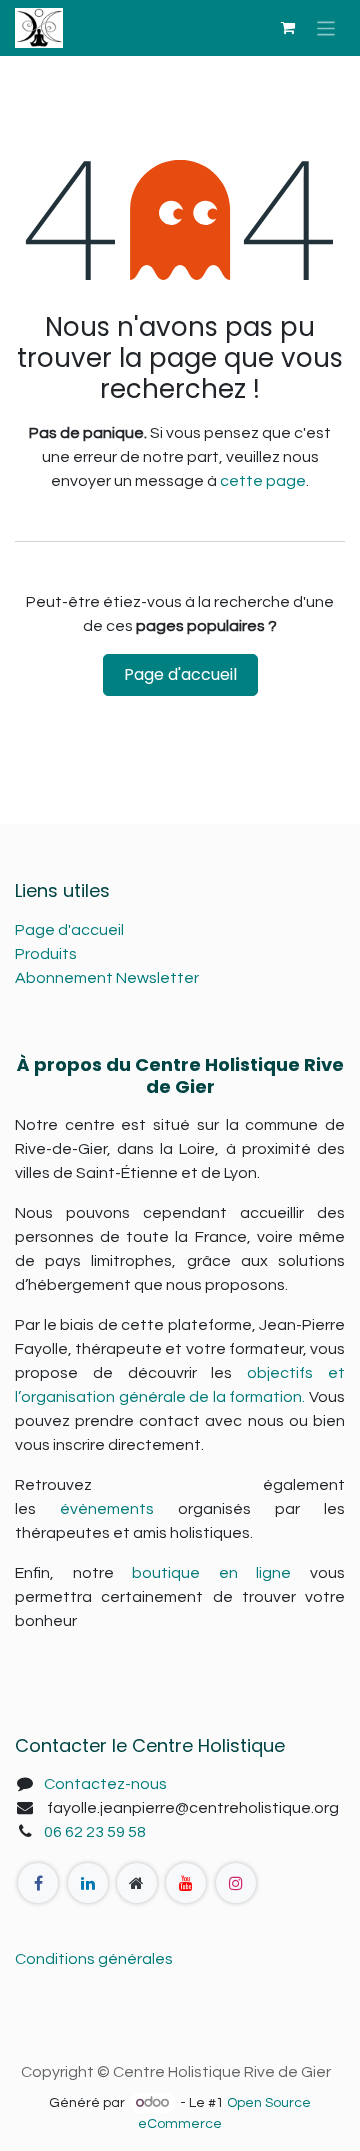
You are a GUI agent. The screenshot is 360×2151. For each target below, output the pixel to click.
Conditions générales (94, 1959)
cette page (263, 481)
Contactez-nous (105, 1784)
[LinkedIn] (88, 1883)
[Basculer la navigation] (326, 27)
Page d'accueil (180, 674)
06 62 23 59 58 (95, 1832)
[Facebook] (38, 1883)
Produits (46, 954)
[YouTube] (186, 1883)
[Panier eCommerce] (288, 28)
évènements (107, 1509)
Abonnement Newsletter (107, 978)
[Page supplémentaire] (137, 1883)
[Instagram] (236, 1883)
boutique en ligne (211, 1573)
